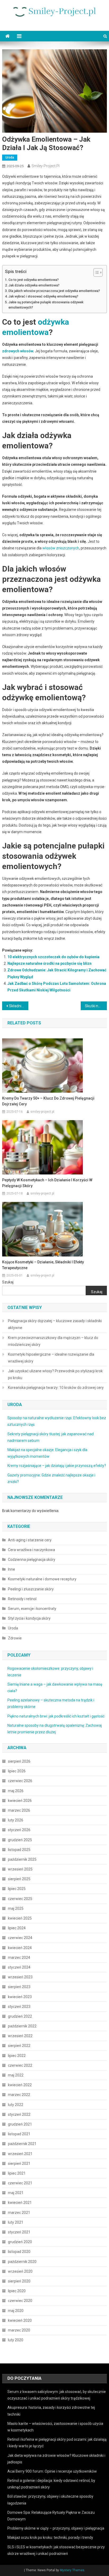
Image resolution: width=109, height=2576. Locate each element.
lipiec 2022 (17, 2056)
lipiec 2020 (17, 2291)
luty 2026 (16, 1820)
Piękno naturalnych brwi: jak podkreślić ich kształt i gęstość (56, 1716)
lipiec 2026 (17, 1771)
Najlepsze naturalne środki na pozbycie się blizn (49, 963)
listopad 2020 (19, 2252)
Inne (12, 1569)
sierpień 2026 (19, 1761)
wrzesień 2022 (20, 2036)
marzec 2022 (19, 2095)
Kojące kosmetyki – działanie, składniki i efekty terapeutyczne (43, 1265)
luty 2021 (16, 2222)
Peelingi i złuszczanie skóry (31, 1589)
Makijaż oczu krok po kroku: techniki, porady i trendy (50, 2537)
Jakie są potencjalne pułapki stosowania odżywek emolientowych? (46, 305)
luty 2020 (16, 2340)
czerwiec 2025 (20, 1899)
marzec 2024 (19, 1958)
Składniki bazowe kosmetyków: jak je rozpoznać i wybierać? (19, 1006)
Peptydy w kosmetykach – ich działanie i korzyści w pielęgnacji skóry (47, 1183)
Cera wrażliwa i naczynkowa (31, 1550)
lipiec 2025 (17, 1889)
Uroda (10, 157)
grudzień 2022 (20, 2016)
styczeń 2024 (19, 1967)
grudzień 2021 (20, 2124)
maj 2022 (16, 2075)
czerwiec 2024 (20, 1938)
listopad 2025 (19, 1850)
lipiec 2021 (17, 2173)
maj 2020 (16, 2311)
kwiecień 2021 (20, 2203)
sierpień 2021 (19, 2164)
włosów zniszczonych (61, 548)
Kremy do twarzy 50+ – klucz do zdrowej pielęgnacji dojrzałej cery (48, 1101)
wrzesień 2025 (20, 1869)
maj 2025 (16, 1908)
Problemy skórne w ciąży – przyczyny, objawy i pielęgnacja (56, 2528)
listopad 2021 (19, 2134)
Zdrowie (15, 1638)
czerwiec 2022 (20, 2065)
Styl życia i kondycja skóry (29, 1618)
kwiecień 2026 (20, 1801)
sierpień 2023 (19, 1987)
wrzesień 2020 (20, 2271)
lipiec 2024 (17, 1928)
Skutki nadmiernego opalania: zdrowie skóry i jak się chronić (96, 1006)
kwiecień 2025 (20, 1918)
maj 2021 (16, 2193)
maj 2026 (16, 1791)
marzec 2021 (19, 2213)
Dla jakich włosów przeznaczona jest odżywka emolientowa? (54, 291)
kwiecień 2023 (20, 1997)
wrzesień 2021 (20, 2154)
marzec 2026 (19, 1810)
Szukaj (8, 1282)
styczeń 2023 (19, 2007)
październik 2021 (22, 2144)
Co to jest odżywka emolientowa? (34, 280)
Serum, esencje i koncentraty (32, 1609)
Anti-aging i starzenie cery (30, 1540)
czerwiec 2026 (20, 1781)
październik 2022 (22, 2026)
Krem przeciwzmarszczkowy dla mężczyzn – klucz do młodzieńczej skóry (53, 1341)
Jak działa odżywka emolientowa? (34, 285)
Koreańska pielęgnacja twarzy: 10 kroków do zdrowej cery (56, 1388)
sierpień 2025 (19, 1879)
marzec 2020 (19, 2330)
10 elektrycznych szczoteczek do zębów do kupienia (53, 957)
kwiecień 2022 (20, 2085)
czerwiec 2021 (20, 2183)
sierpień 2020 (19, 2281)
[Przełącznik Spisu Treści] (95, 272)
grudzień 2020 (20, 2242)
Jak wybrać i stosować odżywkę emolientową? (43, 296)
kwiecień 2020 (20, 2320)
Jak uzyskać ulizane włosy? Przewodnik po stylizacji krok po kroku (55, 1374)
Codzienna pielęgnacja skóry (32, 1560)
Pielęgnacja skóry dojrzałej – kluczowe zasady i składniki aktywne (55, 1324)
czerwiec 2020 (20, 2301)
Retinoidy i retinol (22, 1599)
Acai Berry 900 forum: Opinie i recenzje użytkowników (52, 2471)
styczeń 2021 (19, 2232)
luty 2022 (16, 2105)
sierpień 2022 (19, 2046)
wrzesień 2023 (20, 1977)
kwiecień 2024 (20, 1948)
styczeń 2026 (19, 1830)
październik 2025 (22, 1859)
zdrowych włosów (18, 351)
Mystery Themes (72, 2570)
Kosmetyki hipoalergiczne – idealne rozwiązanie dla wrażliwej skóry (51, 1358)
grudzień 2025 (20, 1840)
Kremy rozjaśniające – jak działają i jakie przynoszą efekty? (57, 1466)
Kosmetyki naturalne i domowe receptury (42, 1579)
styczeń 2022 (19, 2114)
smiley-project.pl (46, 166)
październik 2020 (22, 2262)
